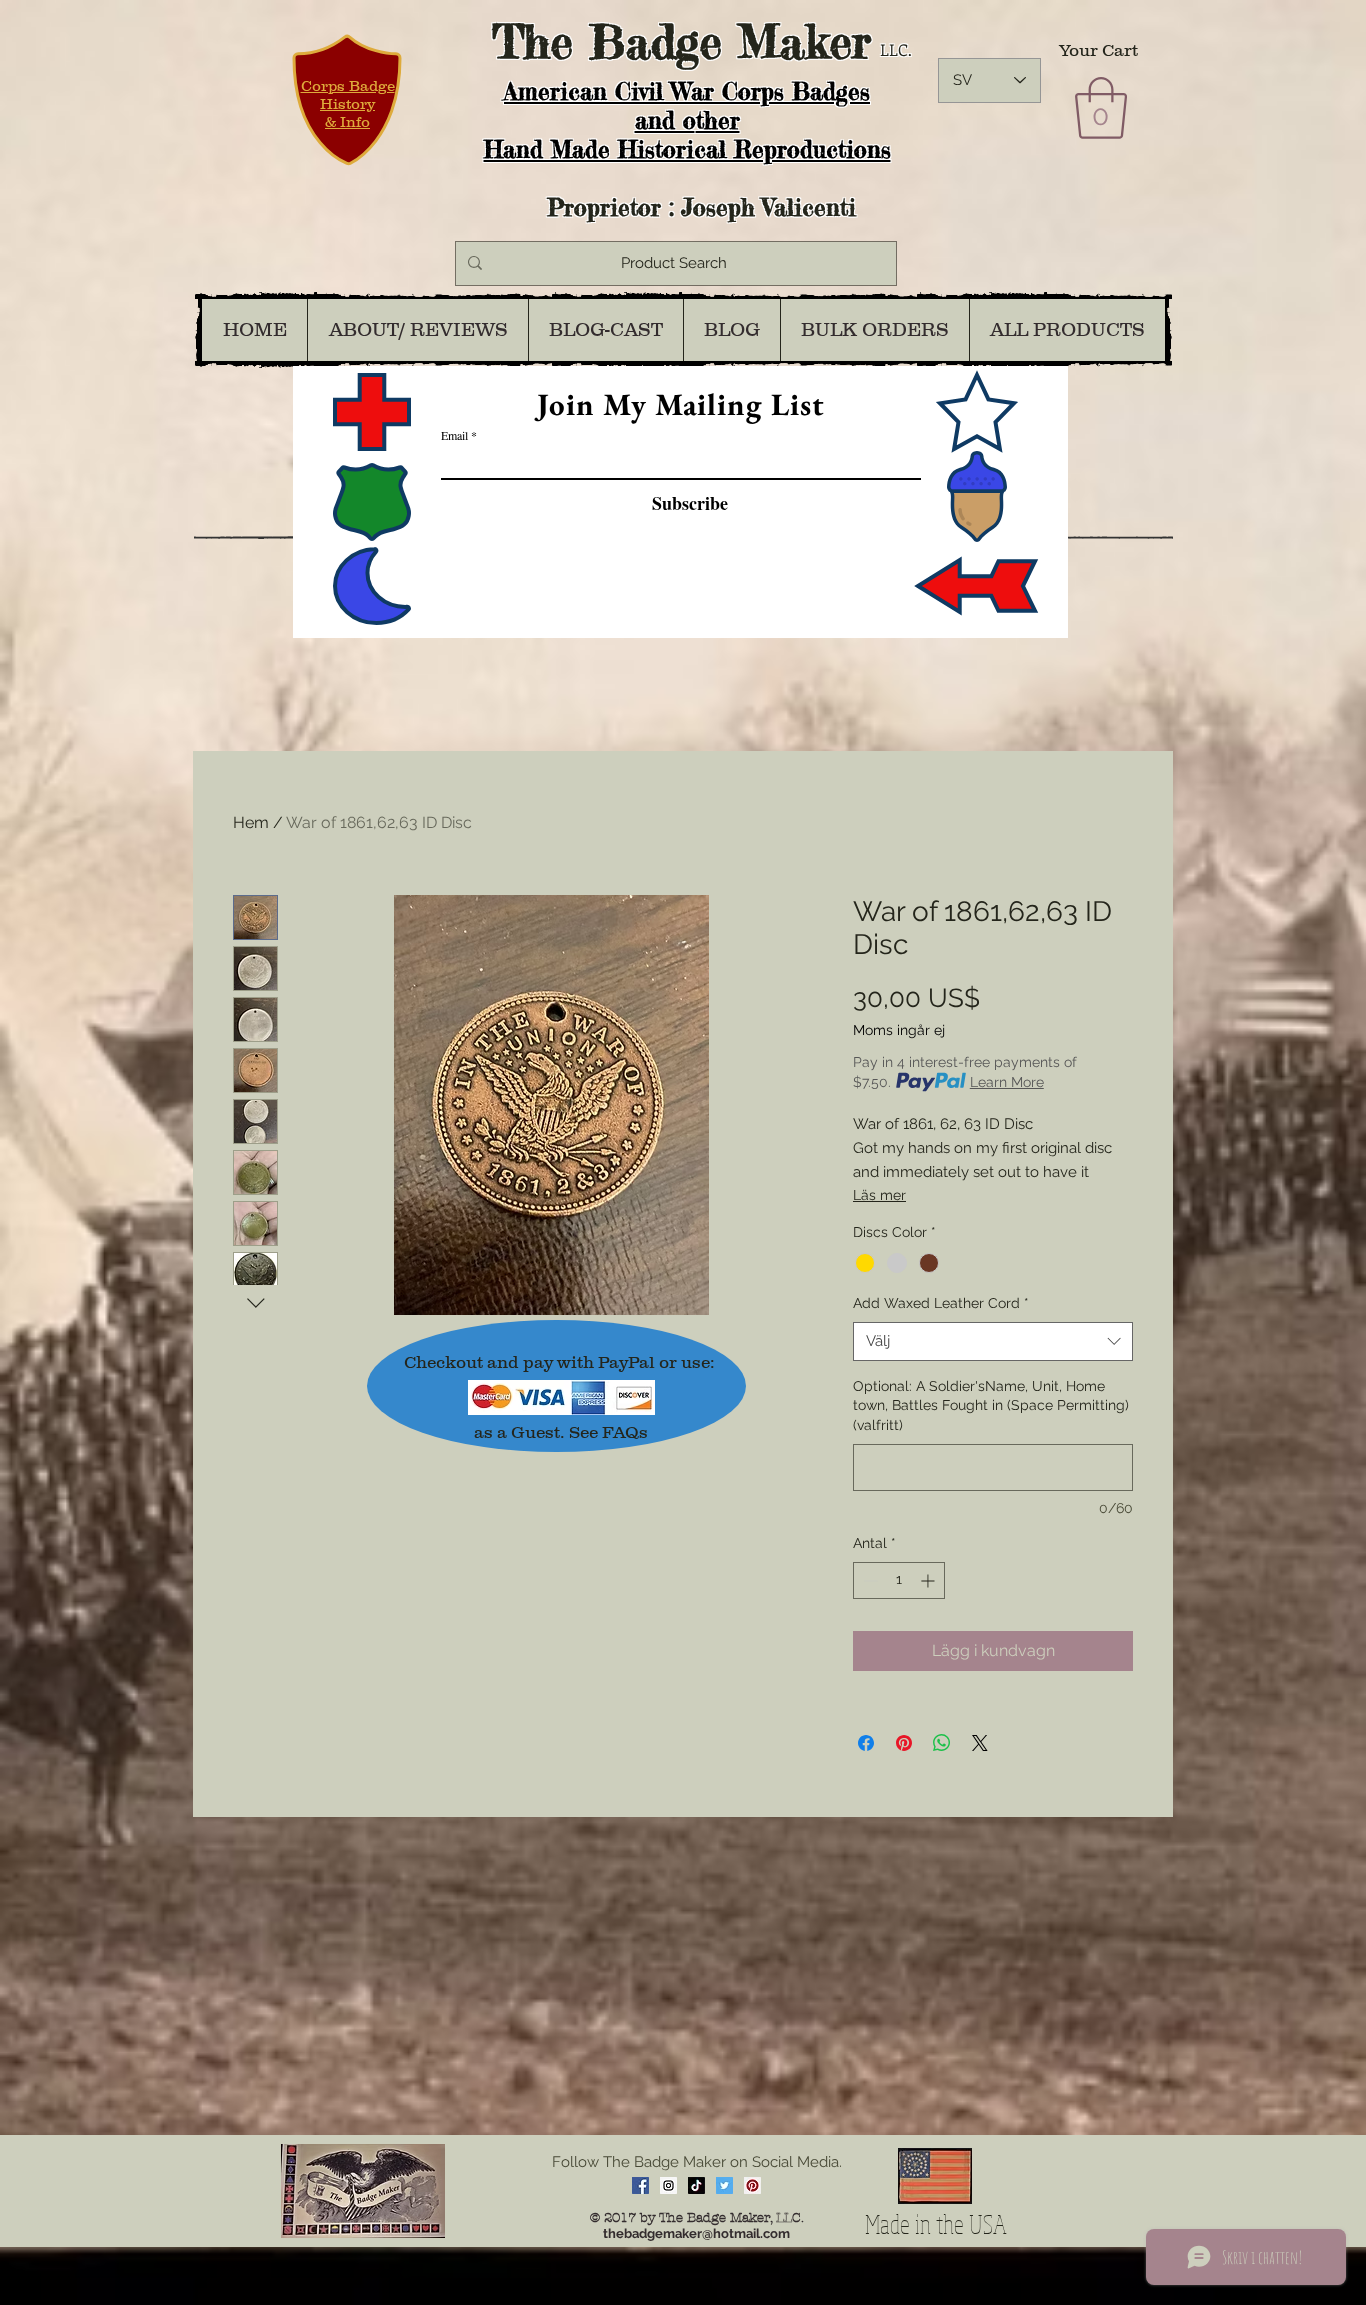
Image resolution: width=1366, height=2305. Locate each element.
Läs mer (879, 1195)
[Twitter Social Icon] (724, 2185)
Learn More (1007, 1082)
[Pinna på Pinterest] (904, 1743)
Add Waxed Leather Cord (941, 1303)
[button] (1101, 108)
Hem (251, 822)
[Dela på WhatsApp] (942, 1743)
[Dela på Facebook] (866, 1743)
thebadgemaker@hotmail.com (696, 2233)
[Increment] (929, 1580)
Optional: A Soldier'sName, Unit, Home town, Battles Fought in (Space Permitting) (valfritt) (991, 1405)
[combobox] (993, 1341)
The (532, 41)
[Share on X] (980, 1743)
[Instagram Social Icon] (668, 2185)
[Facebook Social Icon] (640, 2185)
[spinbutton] (899, 1580)
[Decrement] (868, 1580)
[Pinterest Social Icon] (752, 2185)
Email (454, 435)
